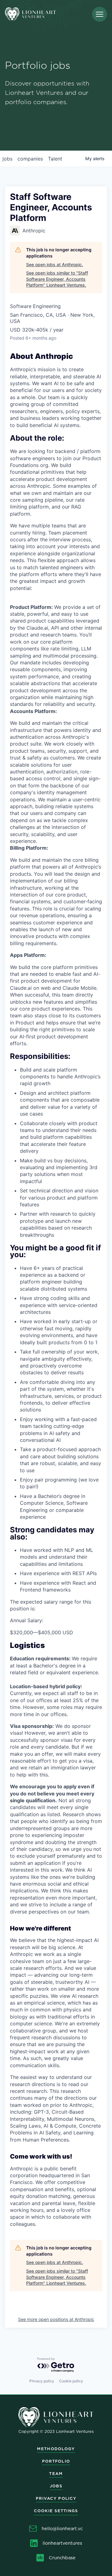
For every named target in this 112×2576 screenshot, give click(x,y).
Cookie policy (71, 2381)
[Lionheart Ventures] (30, 14)
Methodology (56, 2449)
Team (56, 2474)
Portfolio (56, 2461)
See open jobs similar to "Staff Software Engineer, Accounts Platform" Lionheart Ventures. (57, 279)
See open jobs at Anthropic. (55, 264)
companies (30, 159)
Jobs (56, 2486)
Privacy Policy (56, 2498)
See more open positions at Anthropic (56, 2319)
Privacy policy (42, 2381)
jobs (7, 159)
